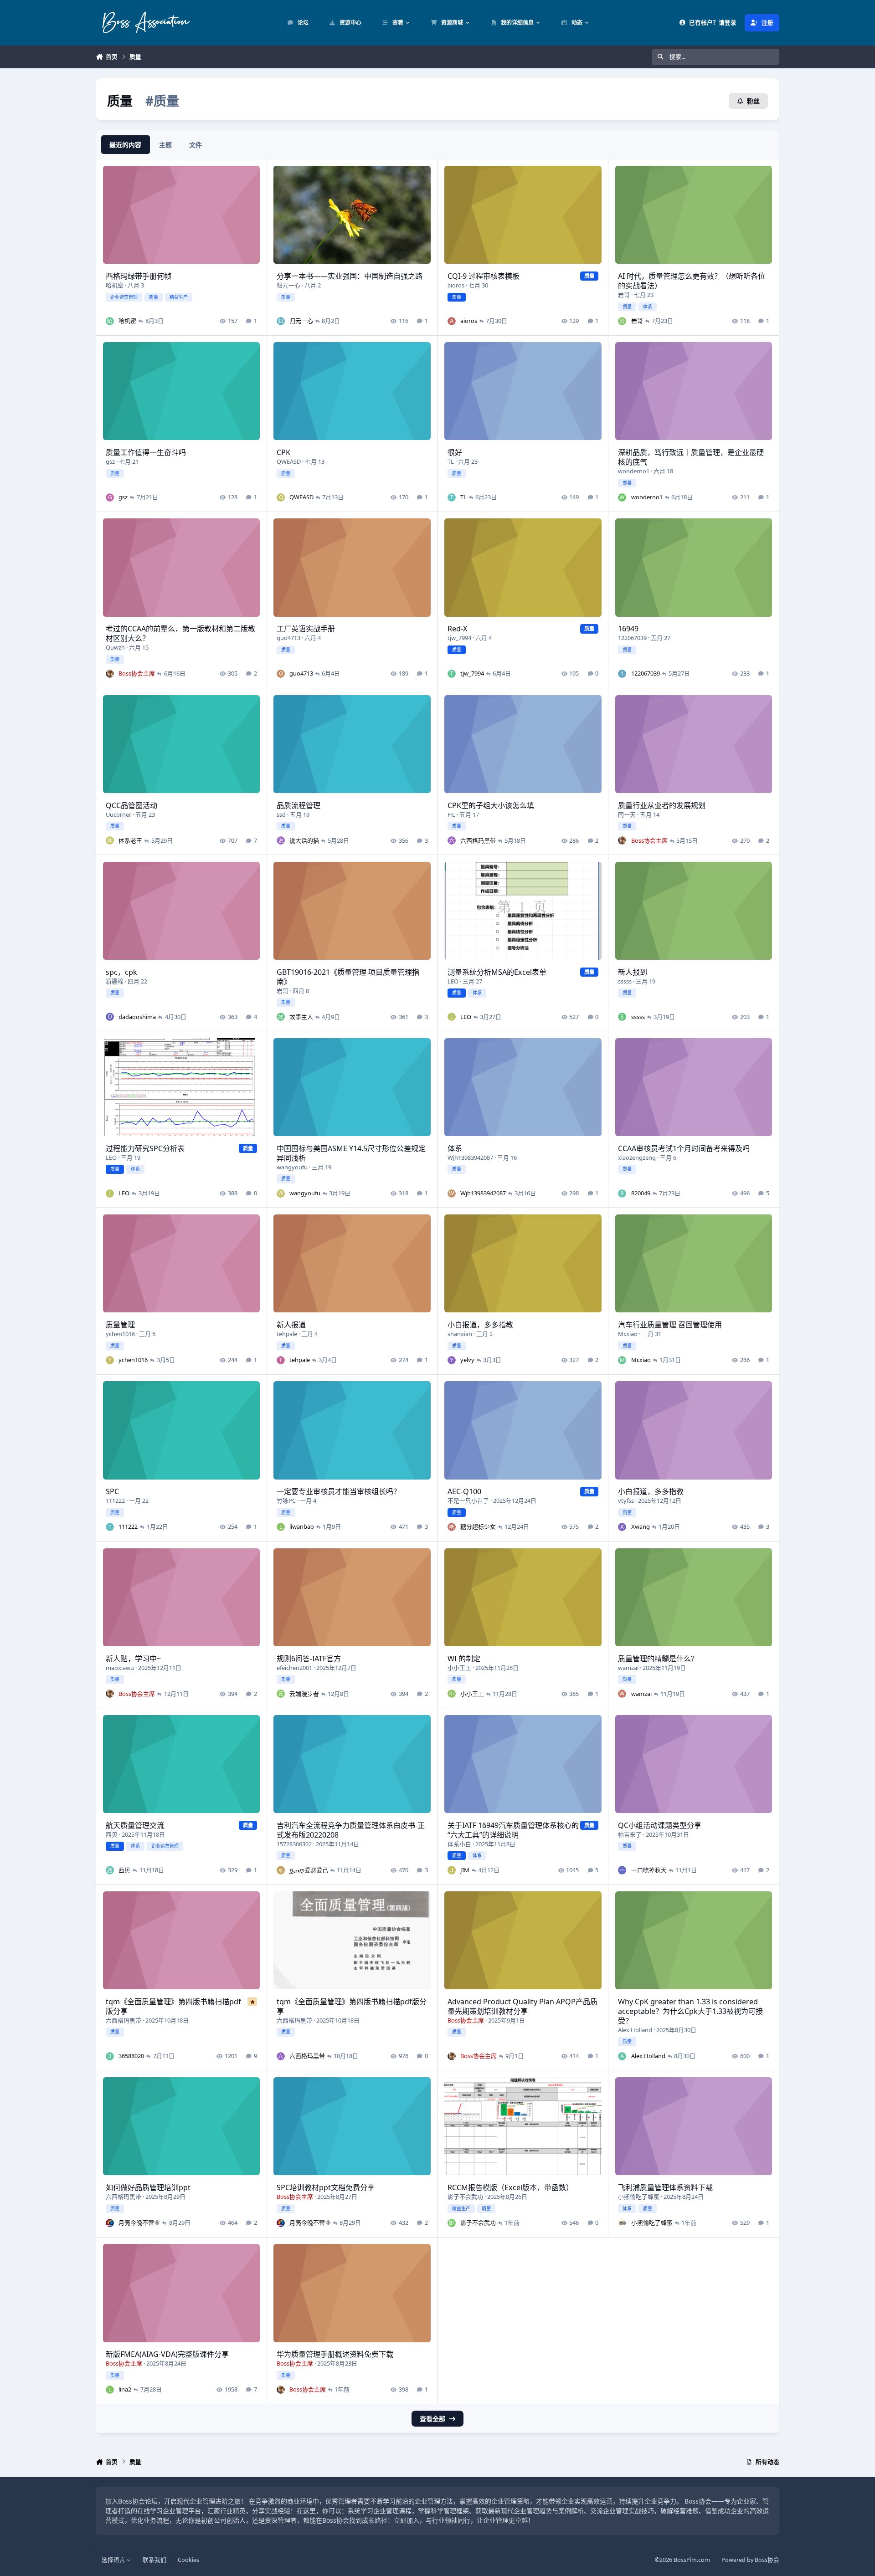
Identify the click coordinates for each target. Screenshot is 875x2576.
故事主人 (301, 1017)
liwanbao (302, 1526)
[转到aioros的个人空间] (452, 321)
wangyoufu (292, 1167)
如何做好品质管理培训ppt (148, 2187)
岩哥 (624, 295)
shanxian (460, 1334)
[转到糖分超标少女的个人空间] (452, 1527)
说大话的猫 (304, 840)
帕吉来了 (630, 1834)
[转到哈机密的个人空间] (110, 321)
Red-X (457, 629)
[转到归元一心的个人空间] (281, 321)
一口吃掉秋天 (649, 1870)
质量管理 (120, 1325)
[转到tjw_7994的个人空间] (452, 674)
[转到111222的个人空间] (110, 1527)
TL (451, 461)
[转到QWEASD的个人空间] (281, 497)
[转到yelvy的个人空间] (452, 1360)
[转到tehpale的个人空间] (281, 1360)
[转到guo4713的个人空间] (281, 674)
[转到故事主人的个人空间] (281, 1017)
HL (451, 814)
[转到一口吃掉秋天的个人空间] (622, 1870)
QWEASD (289, 461)
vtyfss (626, 1501)
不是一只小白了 (468, 1501)
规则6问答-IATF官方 (309, 1659)
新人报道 (291, 1325)
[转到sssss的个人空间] (622, 1017)
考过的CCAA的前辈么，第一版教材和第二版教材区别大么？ (180, 633)
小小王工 (459, 1668)
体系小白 (459, 1844)
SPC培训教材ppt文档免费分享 (326, 2187)
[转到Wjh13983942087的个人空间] (452, 1193)
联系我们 (154, 2560)
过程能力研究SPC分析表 (145, 1148)
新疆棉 (115, 981)
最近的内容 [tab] (125, 145)
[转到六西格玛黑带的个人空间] (452, 840)
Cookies (188, 2560)
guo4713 (288, 638)
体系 (455, 1148)
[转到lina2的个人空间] (110, 2390)
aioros (456, 285)
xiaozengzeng (637, 1157)
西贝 (112, 1834)
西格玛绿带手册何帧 (139, 276)
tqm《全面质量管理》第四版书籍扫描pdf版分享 (173, 2006)
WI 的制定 (464, 1659)
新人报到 (633, 972)
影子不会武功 (465, 2197)
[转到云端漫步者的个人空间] (281, 1694)
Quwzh (115, 647)
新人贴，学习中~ (133, 1659)
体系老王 (130, 840)
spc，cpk (121, 972)
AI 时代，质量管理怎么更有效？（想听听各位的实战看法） (692, 281)
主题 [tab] (165, 145)
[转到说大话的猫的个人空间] (281, 840)
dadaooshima (137, 1017)
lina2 (125, 2389)
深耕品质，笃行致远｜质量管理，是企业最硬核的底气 (691, 457)
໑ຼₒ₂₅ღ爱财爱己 (309, 1870)
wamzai (628, 1668)
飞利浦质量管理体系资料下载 (665, 2187)
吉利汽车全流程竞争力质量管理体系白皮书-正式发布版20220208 (351, 1830)
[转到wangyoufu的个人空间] (281, 1193)
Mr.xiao (628, 1334)
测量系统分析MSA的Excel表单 (497, 972)
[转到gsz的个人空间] (110, 497)
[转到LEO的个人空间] (452, 1017)
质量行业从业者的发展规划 (662, 805)
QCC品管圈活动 (131, 805)
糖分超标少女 (478, 1526)
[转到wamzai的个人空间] (622, 1694)
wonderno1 (634, 471)
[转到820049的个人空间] (622, 1193)
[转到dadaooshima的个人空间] (110, 1017)
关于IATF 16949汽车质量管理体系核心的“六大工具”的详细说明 (513, 1830)
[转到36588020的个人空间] (110, 2056)
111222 (115, 1501)
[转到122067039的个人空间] (622, 674)
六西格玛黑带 (478, 840)
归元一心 (288, 285)
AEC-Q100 (464, 1491)
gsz (110, 461)
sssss (625, 981)
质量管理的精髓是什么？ (658, 1659)
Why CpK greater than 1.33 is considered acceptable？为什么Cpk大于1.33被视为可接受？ (690, 2011)
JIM (465, 1870)
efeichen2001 (294, 1668)
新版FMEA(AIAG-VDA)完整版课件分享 (167, 2354)
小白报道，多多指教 (480, 1325)
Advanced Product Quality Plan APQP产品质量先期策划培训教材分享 (522, 2006)
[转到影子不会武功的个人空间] (452, 2223)
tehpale (287, 1334)
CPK (283, 452)
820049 (641, 1193)
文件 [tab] (196, 145)
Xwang (641, 1526)
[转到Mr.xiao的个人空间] (622, 1360)
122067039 (632, 638)
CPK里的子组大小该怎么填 (491, 805)
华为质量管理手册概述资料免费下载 (335, 2354)
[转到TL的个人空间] (452, 497)
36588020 (131, 2056)
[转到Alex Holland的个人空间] (622, 2056)
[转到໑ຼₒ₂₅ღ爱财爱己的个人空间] (281, 1870)
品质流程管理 (299, 805)
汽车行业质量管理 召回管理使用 (670, 1325)
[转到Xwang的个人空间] (622, 1527)
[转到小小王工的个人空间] (452, 1694)
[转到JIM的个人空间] (452, 1870)
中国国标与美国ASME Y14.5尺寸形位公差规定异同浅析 (351, 1153)
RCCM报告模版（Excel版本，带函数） (510, 2187)
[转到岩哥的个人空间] (622, 321)
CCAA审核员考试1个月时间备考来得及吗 (684, 1148)
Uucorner (118, 814)
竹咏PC (286, 1501)
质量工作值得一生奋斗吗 (146, 452)
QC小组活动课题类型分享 (660, 1825)
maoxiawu (120, 1668)
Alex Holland (635, 2030)
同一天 (627, 814)
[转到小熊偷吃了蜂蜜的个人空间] (622, 2223)
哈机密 (115, 285)
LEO (453, 981)
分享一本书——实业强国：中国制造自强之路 (350, 276)
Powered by (750, 2560)
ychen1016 (120, 1334)
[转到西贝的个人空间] (110, 1870)
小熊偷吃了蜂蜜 (639, 2197)
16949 (628, 629)
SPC (112, 1491)
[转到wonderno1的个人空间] (622, 497)
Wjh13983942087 (470, 1157)
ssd (281, 814)
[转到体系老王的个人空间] (110, 840)
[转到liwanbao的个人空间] (281, 1527)
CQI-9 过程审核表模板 (484, 276)
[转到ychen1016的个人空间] (110, 1360)
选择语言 (114, 2560)
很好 (455, 452)
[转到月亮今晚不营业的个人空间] (110, 2223)
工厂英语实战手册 (306, 629)
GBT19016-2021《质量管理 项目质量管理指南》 (348, 977)
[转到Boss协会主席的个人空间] (110, 674)
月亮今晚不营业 (139, 2223)
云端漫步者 (304, 1694)
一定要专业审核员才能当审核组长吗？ (339, 1491)
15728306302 (294, 1844)
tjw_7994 (459, 638)
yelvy (467, 1360)
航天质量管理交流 (135, 1825)
